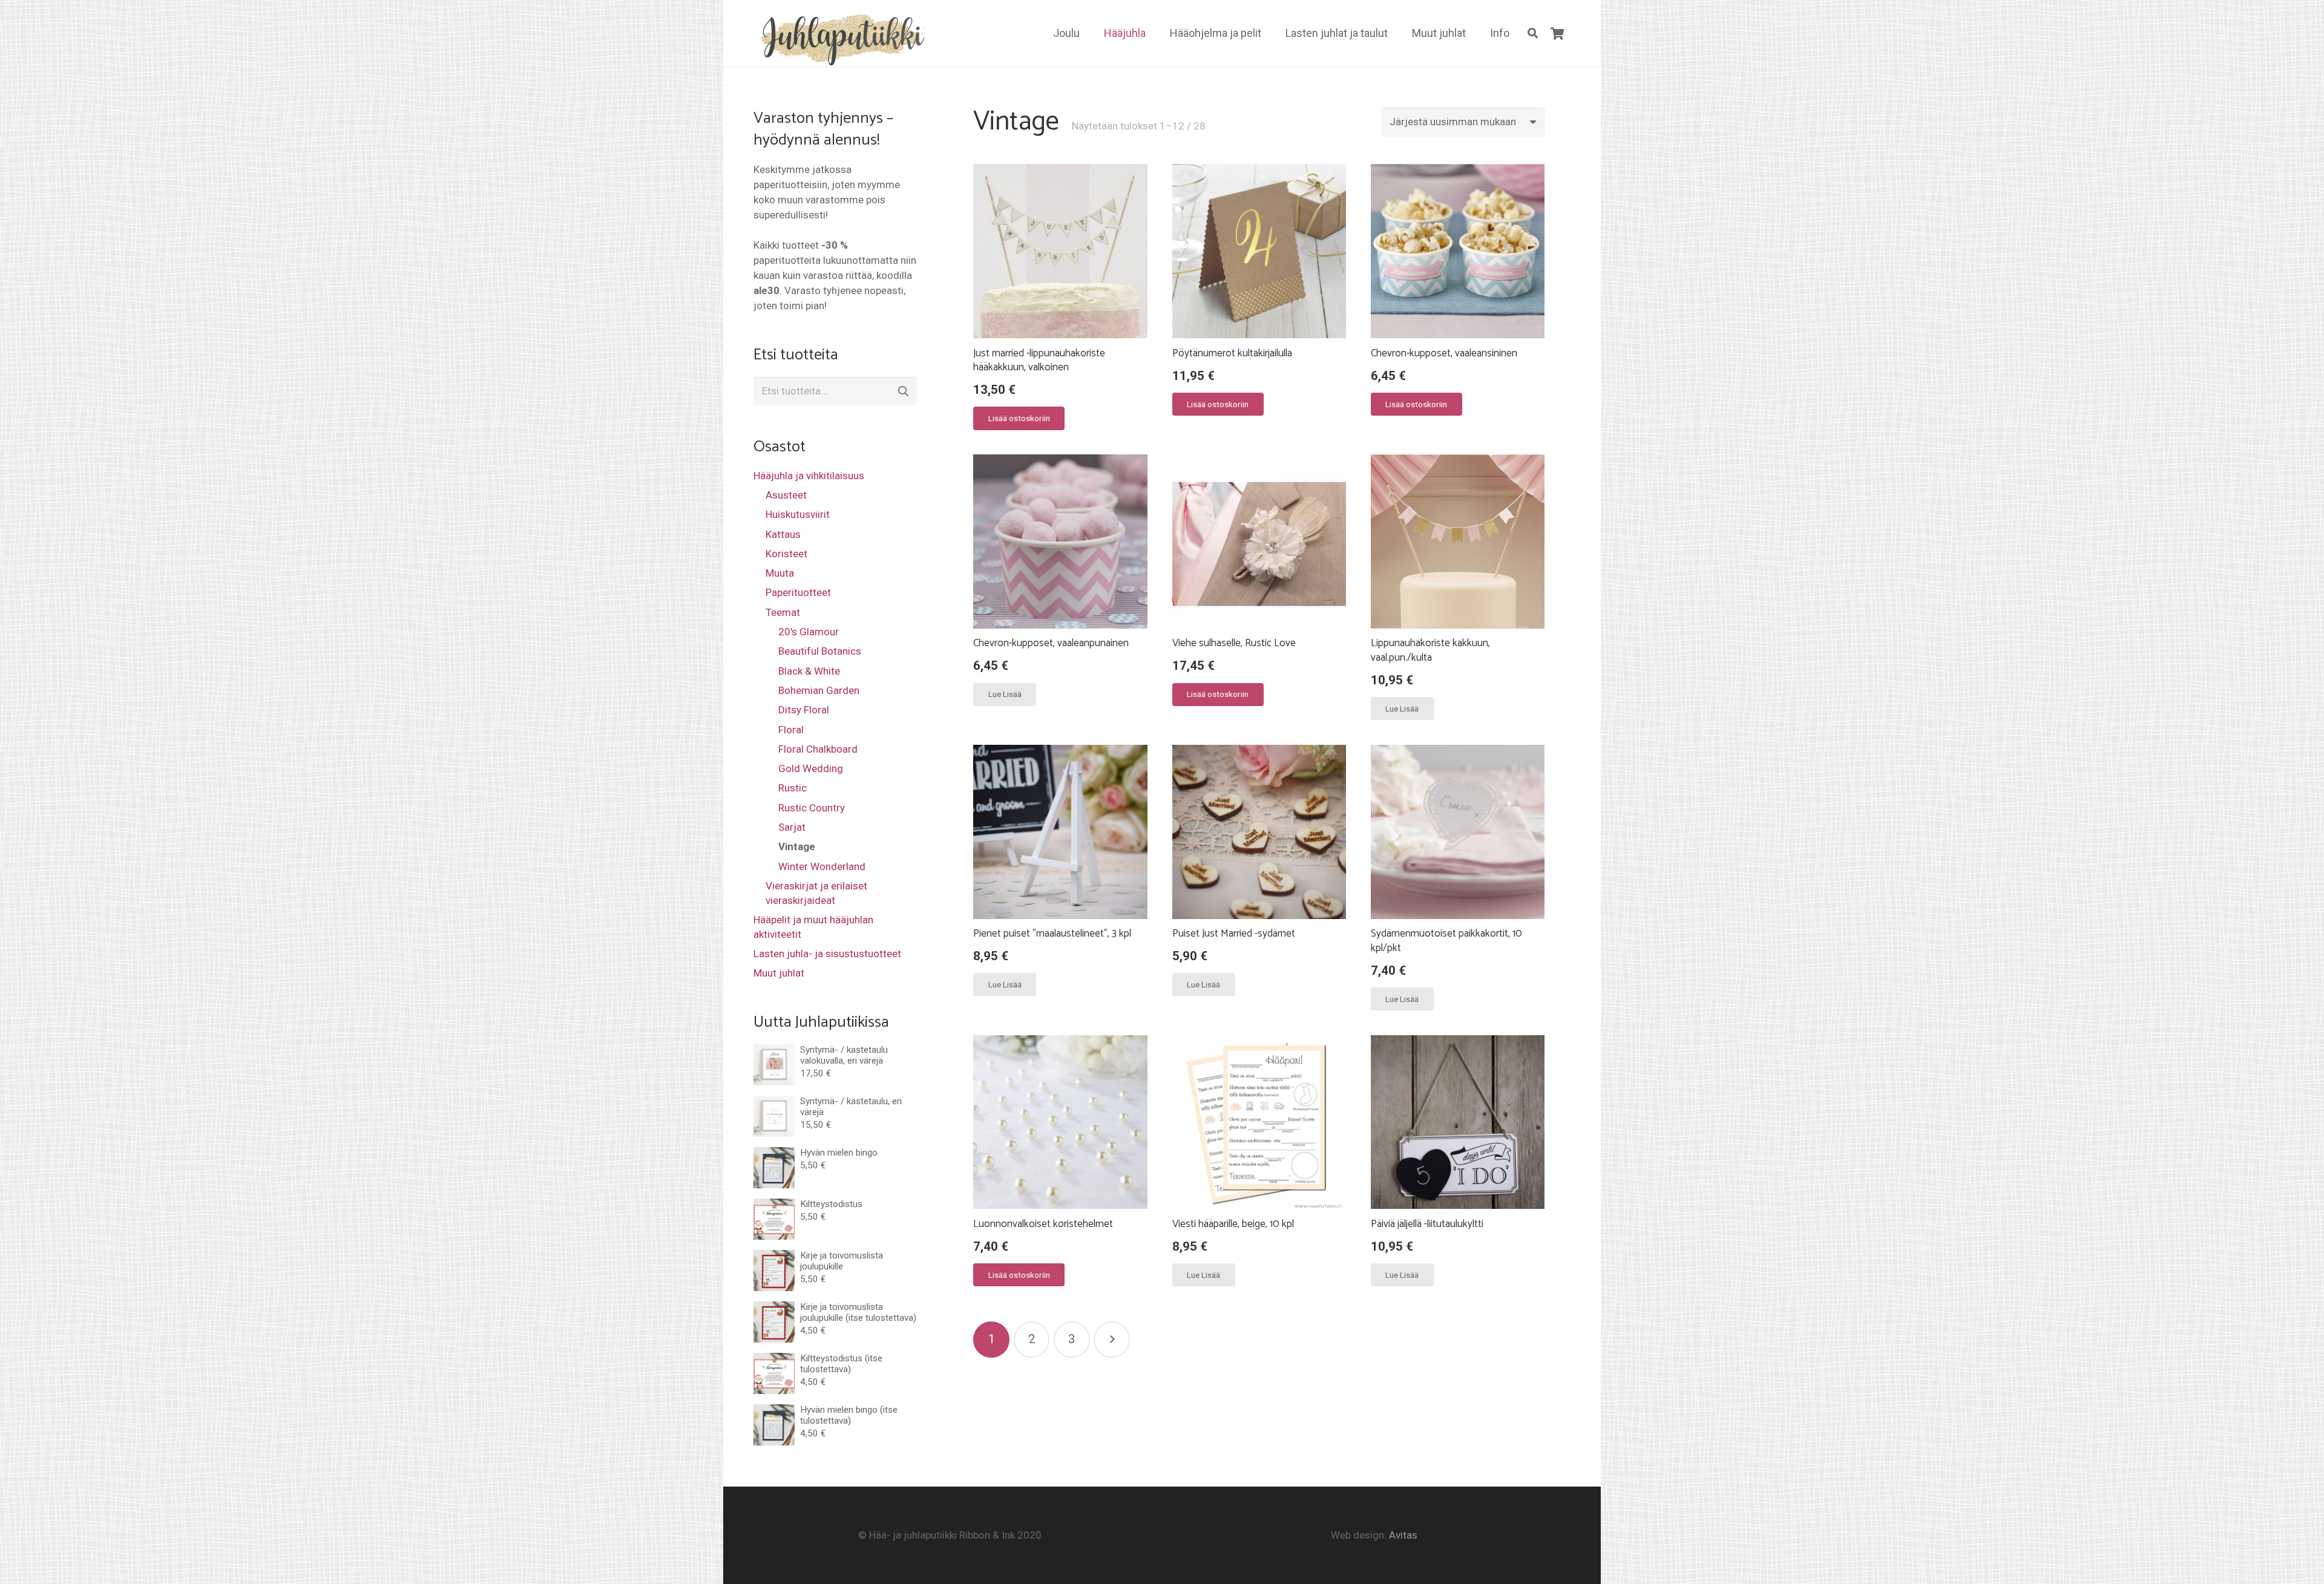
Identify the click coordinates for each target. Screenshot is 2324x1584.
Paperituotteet (798, 592)
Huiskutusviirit (798, 514)
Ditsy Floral (804, 710)
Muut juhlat (779, 973)
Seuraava (1112, 1340)
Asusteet (786, 495)
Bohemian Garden (819, 690)
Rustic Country (812, 808)
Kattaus (783, 534)
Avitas (1403, 1535)
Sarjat (792, 827)
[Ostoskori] (1557, 33)
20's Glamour (809, 632)
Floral (791, 730)
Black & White (809, 671)
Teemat (783, 612)
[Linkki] (840, 38)
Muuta (780, 573)
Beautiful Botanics (820, 651)
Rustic (793, 788)
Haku (902, 391)
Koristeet (786, 554)
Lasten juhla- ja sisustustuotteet (827, 954)
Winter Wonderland (822, 866)
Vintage (797, 846)
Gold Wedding (811, 768)
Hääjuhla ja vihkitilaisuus (809, 476)
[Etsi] (1533, 33)
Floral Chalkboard (818, 749)
